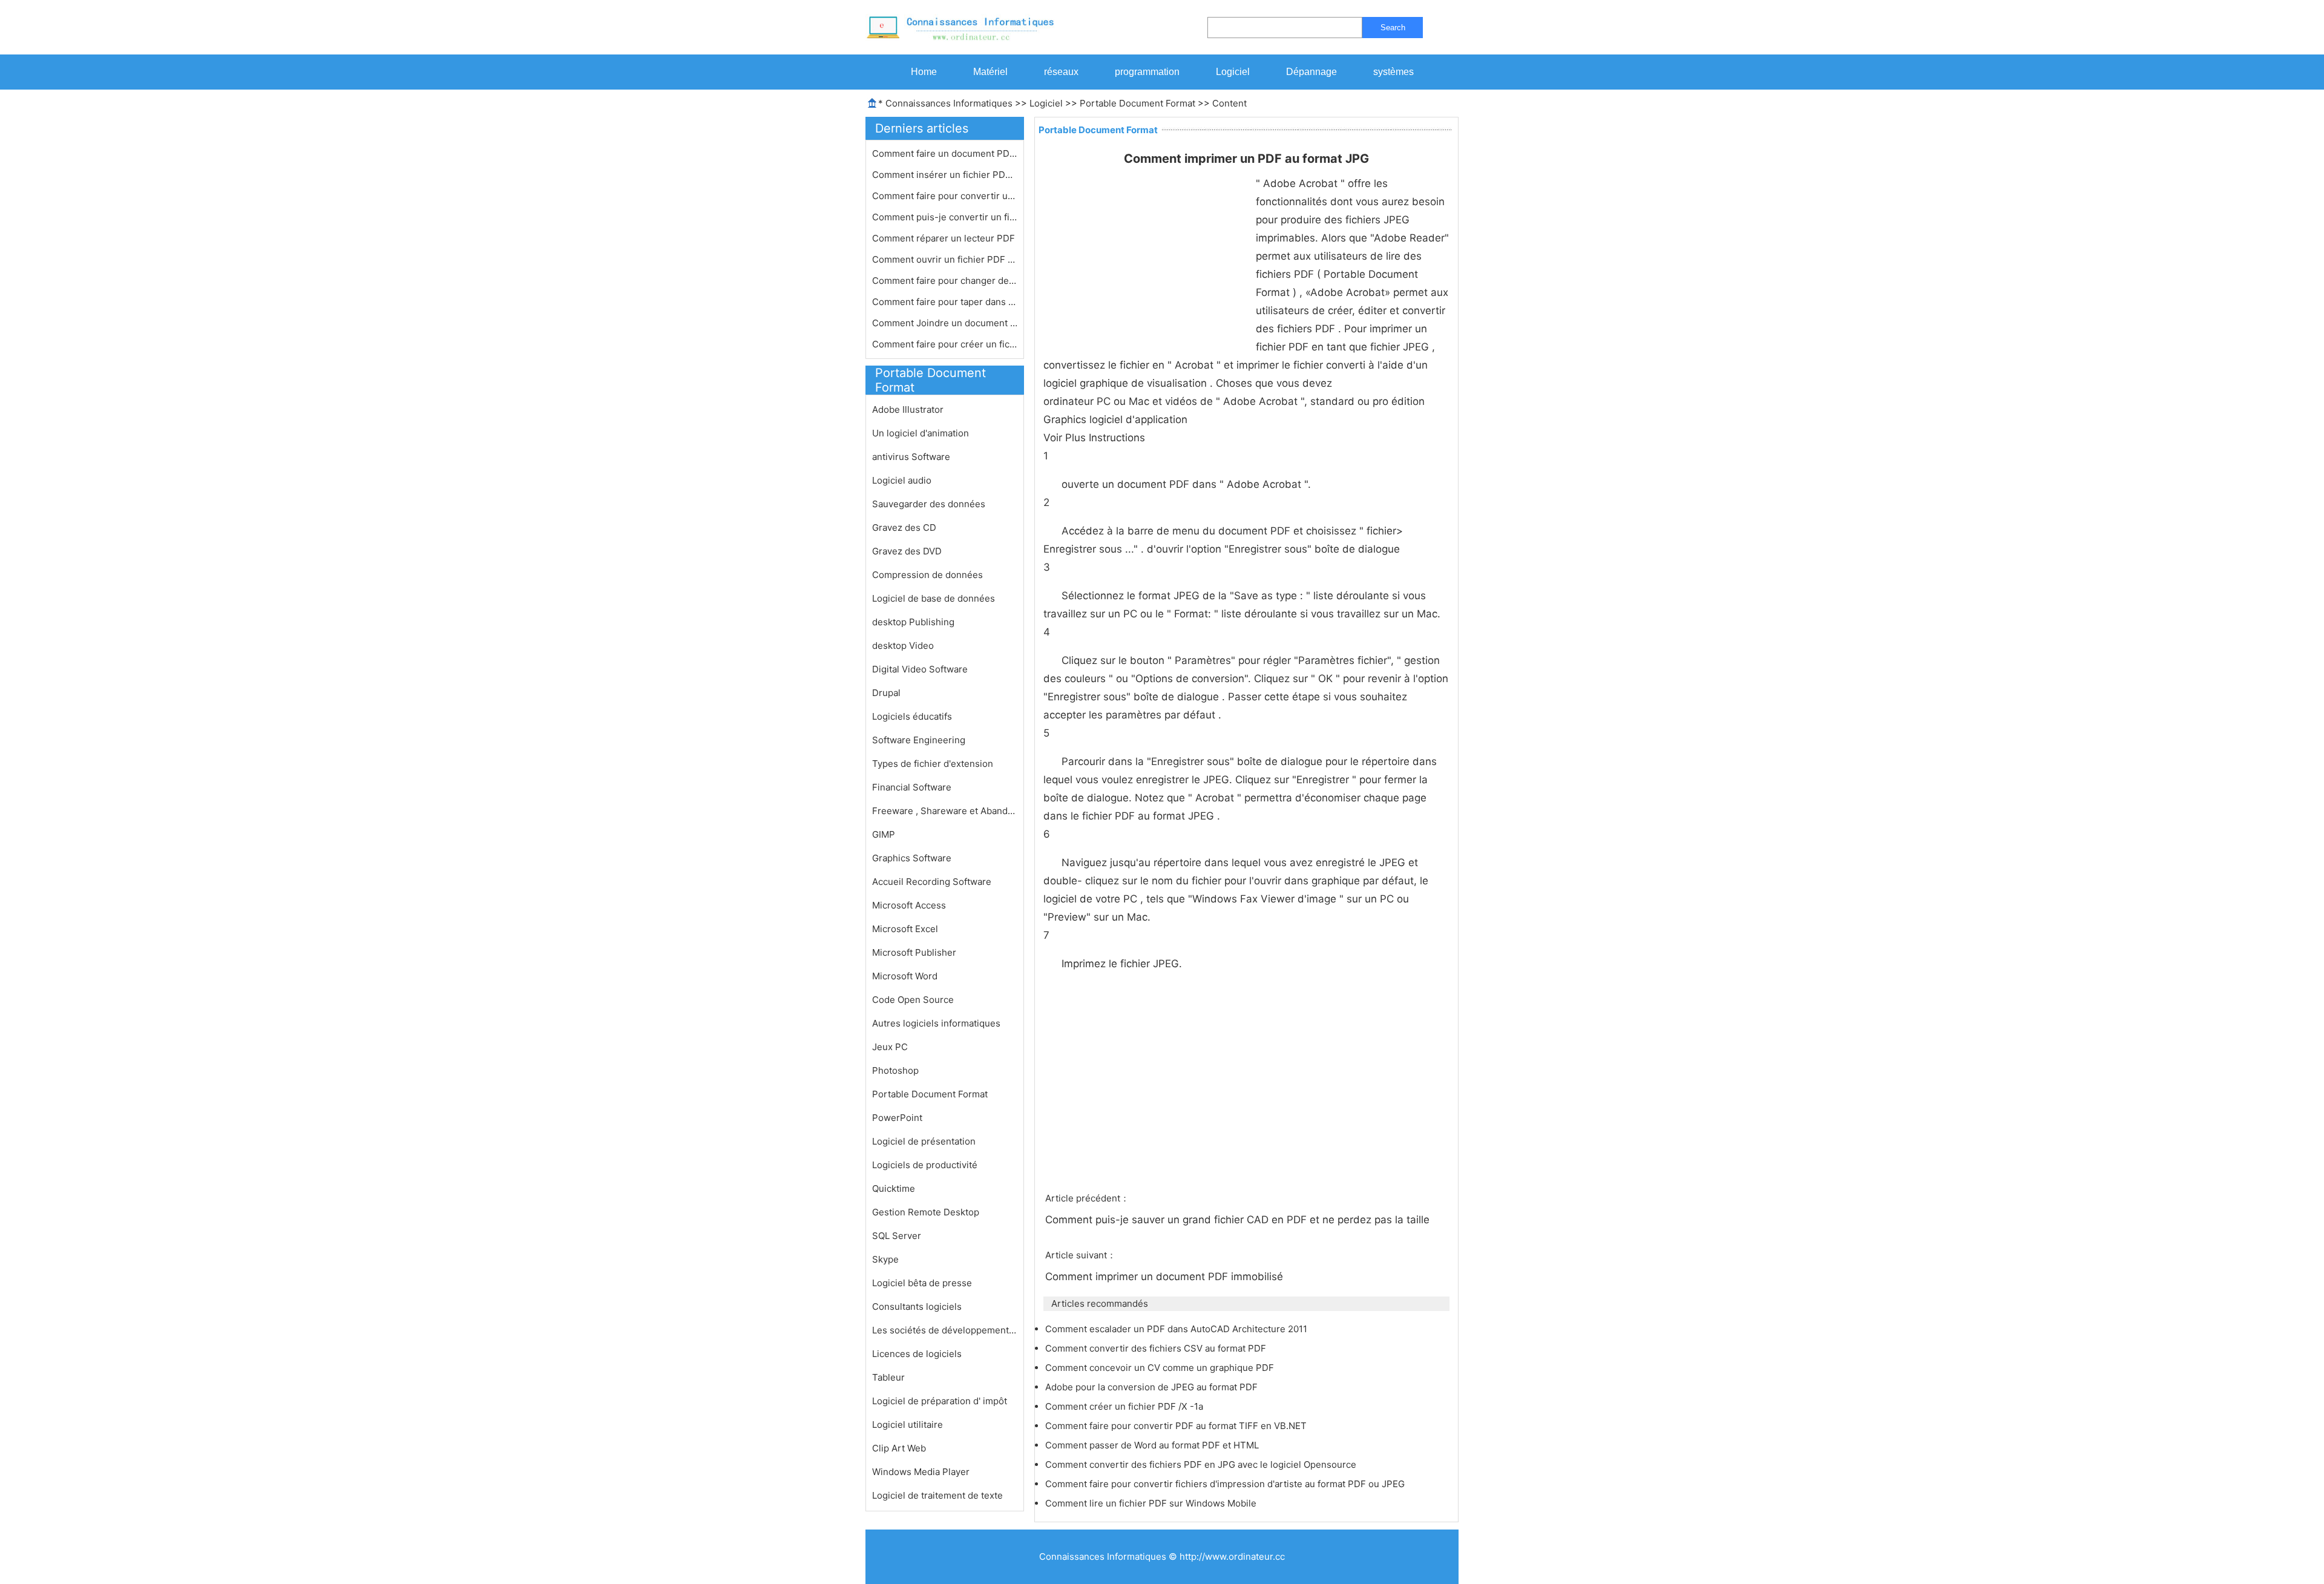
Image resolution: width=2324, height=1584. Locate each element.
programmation (1147, 72)
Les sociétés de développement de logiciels (945, 1330)
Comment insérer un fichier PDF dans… (945, 175)
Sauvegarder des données (929, 504)
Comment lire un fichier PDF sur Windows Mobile (1152, 1503)
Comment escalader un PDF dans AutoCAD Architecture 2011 (1177, 1329)
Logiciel (1233, 72)
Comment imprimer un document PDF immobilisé (1166, 1277)
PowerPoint (897, 1118)
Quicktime (894, 1188)
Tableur (888, 1377)
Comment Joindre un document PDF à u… (945, 323)
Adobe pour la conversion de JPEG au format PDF (1153, 1387)
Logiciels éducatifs (912, 716)
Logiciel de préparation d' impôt (940, 1401)
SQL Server (897, 1236)
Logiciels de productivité (925, 1165)
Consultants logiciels (917, 1306)
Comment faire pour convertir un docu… (945, 196)
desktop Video (903, 646)
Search (1393, 28)
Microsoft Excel (905, 929)
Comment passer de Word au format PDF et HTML (1153, 1445)
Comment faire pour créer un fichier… (945, 344)
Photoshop (895, 1070)
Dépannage (1311, 72)
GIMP (884, 834)
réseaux (1061, 72)
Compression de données (927, 575)
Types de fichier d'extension (933, 764)
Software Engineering (919, 740)
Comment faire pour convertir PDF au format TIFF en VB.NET (1177, 1426)
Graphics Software (912, 858)
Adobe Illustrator (908, 409)
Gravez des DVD (907, 551)
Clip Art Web (899, 1448)
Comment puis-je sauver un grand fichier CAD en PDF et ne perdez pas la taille (1239, 1220)
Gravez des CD (904, 527)
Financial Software (912, 787)
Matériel (990, 72)
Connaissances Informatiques (949, 103)
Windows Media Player (921, 1472)
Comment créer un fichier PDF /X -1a (1125, 1406)
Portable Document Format (1137, 103)
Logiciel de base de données (934, 598)
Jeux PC (890, 1047)
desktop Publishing (913, 622)
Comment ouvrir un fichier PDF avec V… (945, 259)
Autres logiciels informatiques (936, 1023)
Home (924, 72)
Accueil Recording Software (932, 882)
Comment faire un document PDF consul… (945, 153)
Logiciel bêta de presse (922, 1283)
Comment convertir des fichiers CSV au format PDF (1157, 1348)
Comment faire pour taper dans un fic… (945, 302)
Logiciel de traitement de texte (937, 1495)
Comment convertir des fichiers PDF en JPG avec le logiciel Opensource (1202, 1464)
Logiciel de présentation (924, 1141)
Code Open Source (913, 1000)
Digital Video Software (920, 669)
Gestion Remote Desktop (926, 1212)
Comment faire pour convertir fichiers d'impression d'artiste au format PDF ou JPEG (1226, 1484)
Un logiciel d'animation (921, 433)
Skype (885, 1259)
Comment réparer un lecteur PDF (945, 238)
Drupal (886, 693)
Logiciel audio (902, 480)
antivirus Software (911, 457)
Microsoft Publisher (914, 952)
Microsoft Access (909, 905)
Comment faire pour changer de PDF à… (945, 281)
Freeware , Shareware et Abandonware (945, 811)
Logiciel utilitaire (908, 1425)
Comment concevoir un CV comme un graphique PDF (1161, 1368)
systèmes (1393, 72)
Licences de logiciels (917, 1354)
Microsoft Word (905, 976)
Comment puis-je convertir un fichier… (945, 217)
